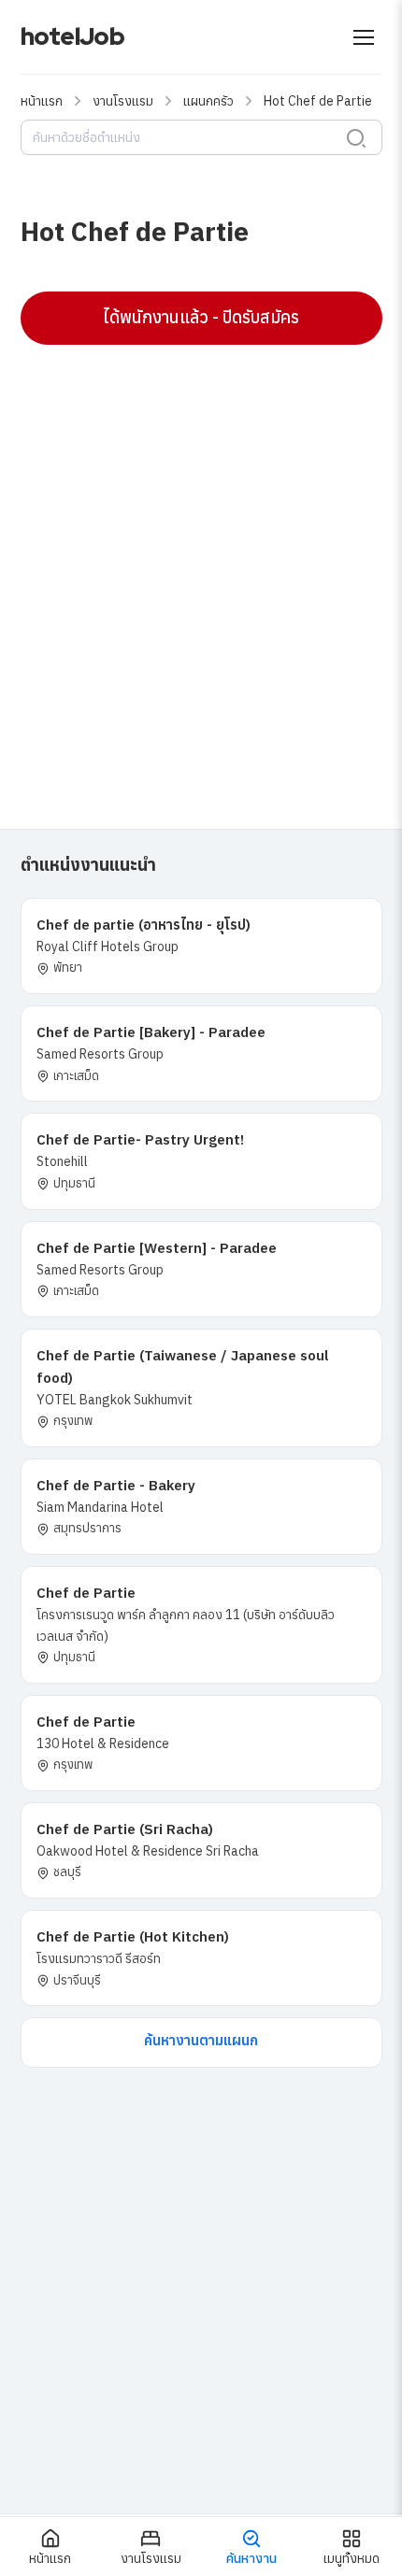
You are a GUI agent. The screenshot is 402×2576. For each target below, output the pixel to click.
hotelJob (72, 36)
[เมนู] (364, 37)
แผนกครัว (208, 101)
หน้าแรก (42, 101)
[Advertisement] (201, 564)
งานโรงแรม (123, 101)
